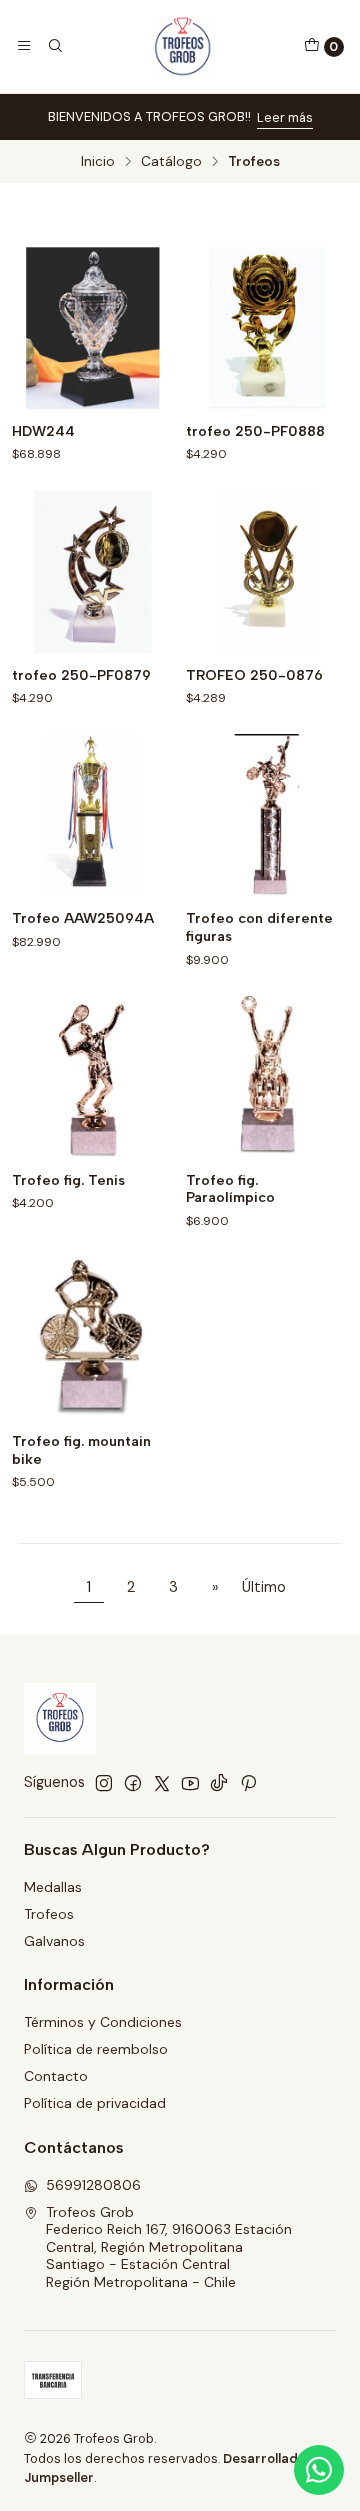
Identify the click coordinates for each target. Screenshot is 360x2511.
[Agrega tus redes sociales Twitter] (162, 1783)
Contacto (56, 2076)
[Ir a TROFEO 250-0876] (267, 572)
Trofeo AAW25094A (83, 918)
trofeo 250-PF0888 (255, 431)
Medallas (53, 1887)
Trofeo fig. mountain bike (81, 1450)
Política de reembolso (96, 2049)
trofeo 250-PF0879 (81, 675)
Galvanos (54, 1941)
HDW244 (43, 431)
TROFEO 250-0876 (254, 675)
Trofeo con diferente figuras (259, 927)
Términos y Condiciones (103, 2022)
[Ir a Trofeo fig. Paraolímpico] (267, 1077)
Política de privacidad (95, 2103)
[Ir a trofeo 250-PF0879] (93, 572)
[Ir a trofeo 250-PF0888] (267, 328)
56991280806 (93, 2185)
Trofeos (49, 1914)
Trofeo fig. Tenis (68, 1180)
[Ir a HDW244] (93, 328)
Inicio (98, 162)
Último (264, 1587)
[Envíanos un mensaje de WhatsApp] (319, 2470)
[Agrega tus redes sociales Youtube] (190, 1783)
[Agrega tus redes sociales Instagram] (104, 1783)
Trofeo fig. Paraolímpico (230, 1189)
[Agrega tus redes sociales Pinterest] (248, 1783)
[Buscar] (54, 46)
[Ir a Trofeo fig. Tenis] (93, 1077)
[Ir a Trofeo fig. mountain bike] (93, 1338)
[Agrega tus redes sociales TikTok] (219, 1783)
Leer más (285, 117)
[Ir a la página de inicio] (183, 46)
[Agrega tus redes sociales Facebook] (133, 1783)
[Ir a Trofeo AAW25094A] (93, 815)
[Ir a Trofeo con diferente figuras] (267, 815)
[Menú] (24, 46)
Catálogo (171, 162)
